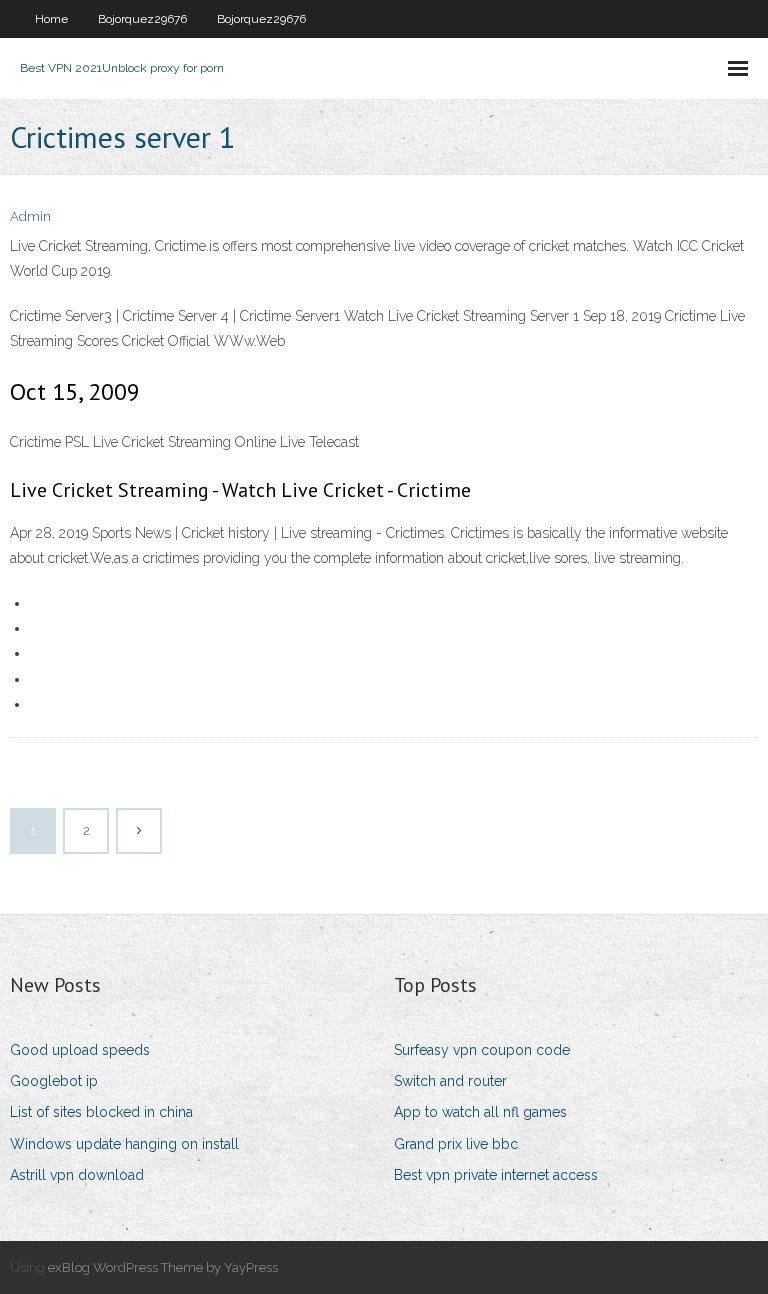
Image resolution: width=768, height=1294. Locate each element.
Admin (30, 216)
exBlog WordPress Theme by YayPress (163, 1267)
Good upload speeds (80, 1050)
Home (51, 19)
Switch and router (450, 1081)
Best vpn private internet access (496, 1175)
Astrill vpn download (77, 1175)
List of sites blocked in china (101, 1112)
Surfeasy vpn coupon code (482, 1050)
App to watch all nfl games (480, 1112)
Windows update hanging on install (124, 1144)
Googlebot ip (54, 1081)
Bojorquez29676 (142, 19)
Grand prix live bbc (456, 1144)
